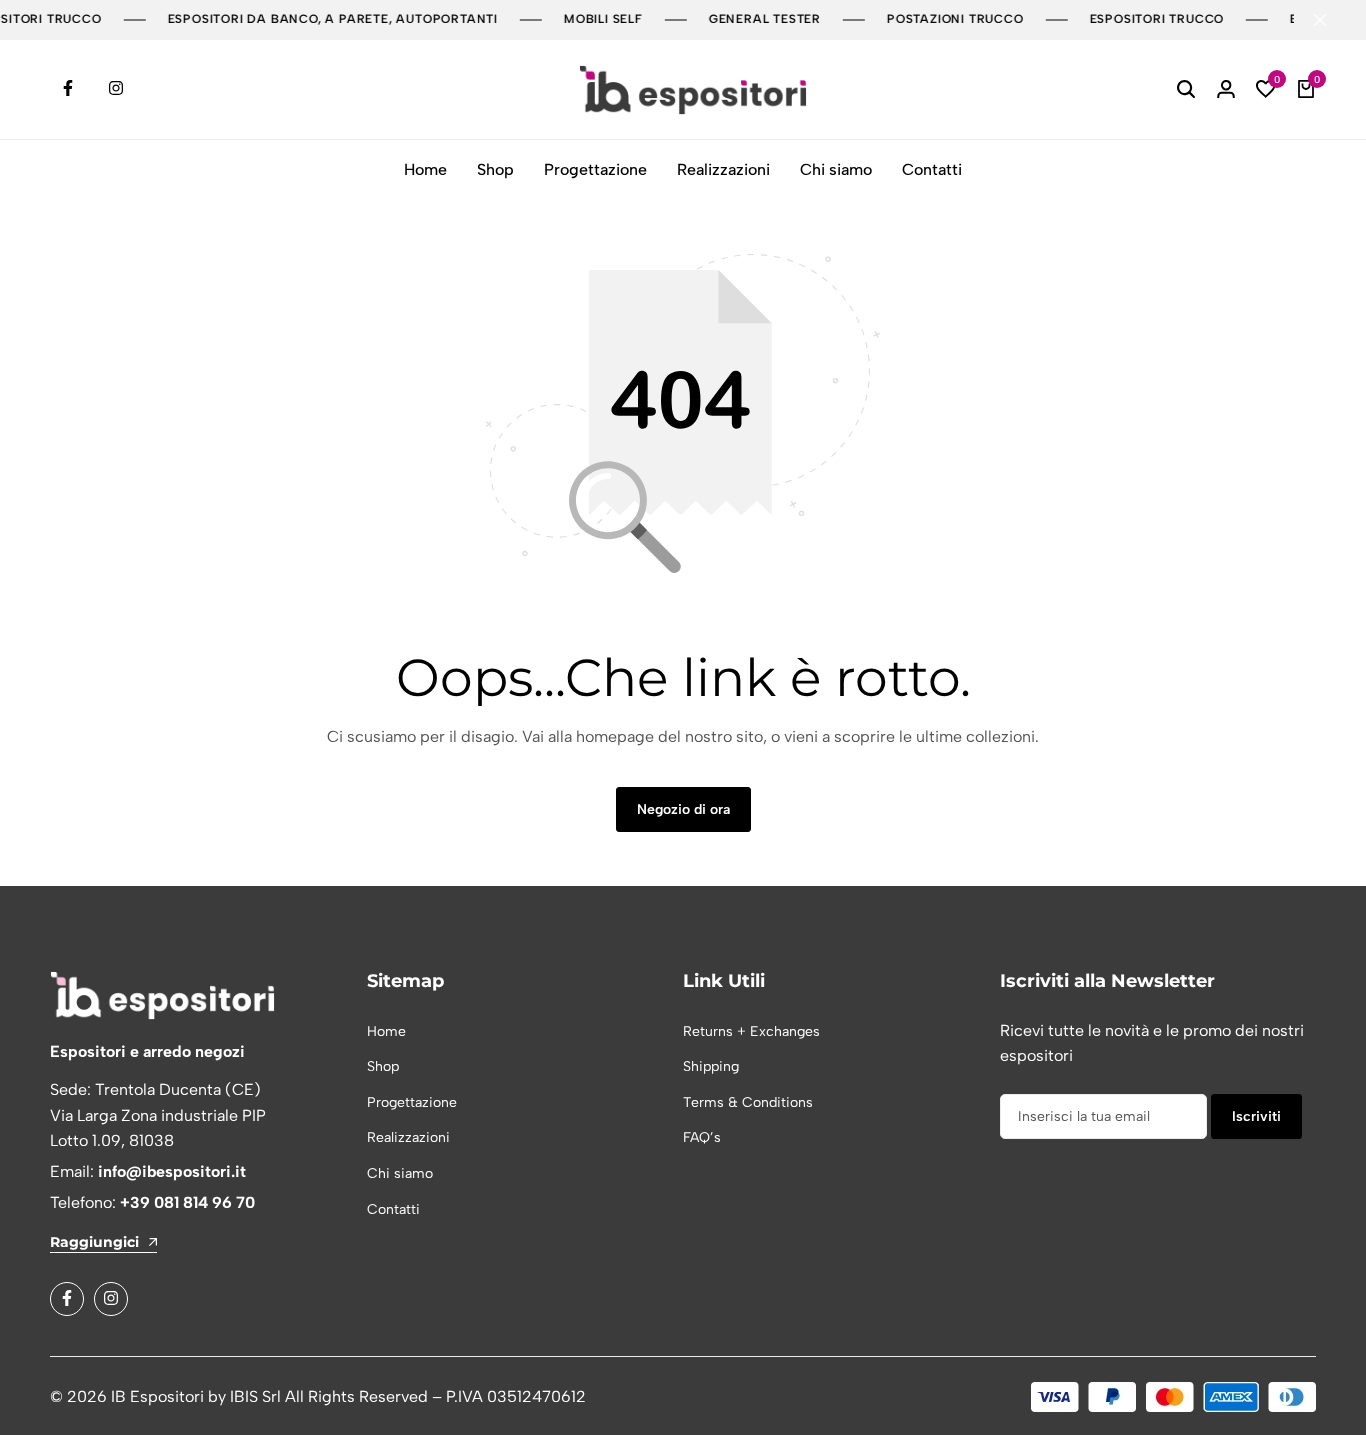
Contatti (932, 169)
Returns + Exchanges (751, 1031)
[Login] (1226, 90)
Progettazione (595, 169)
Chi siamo (836, 169)
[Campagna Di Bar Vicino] (1330, 20)
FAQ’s (702, 1137)
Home (425, 169)
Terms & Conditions (748, 1102)
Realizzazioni (723, 169)
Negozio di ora (683, 809)
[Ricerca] (1186, 90)
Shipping (711, 1066)
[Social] (67, 1299)
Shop (495, 169)
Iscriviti (1256, 1116)
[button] (1266, 90)
